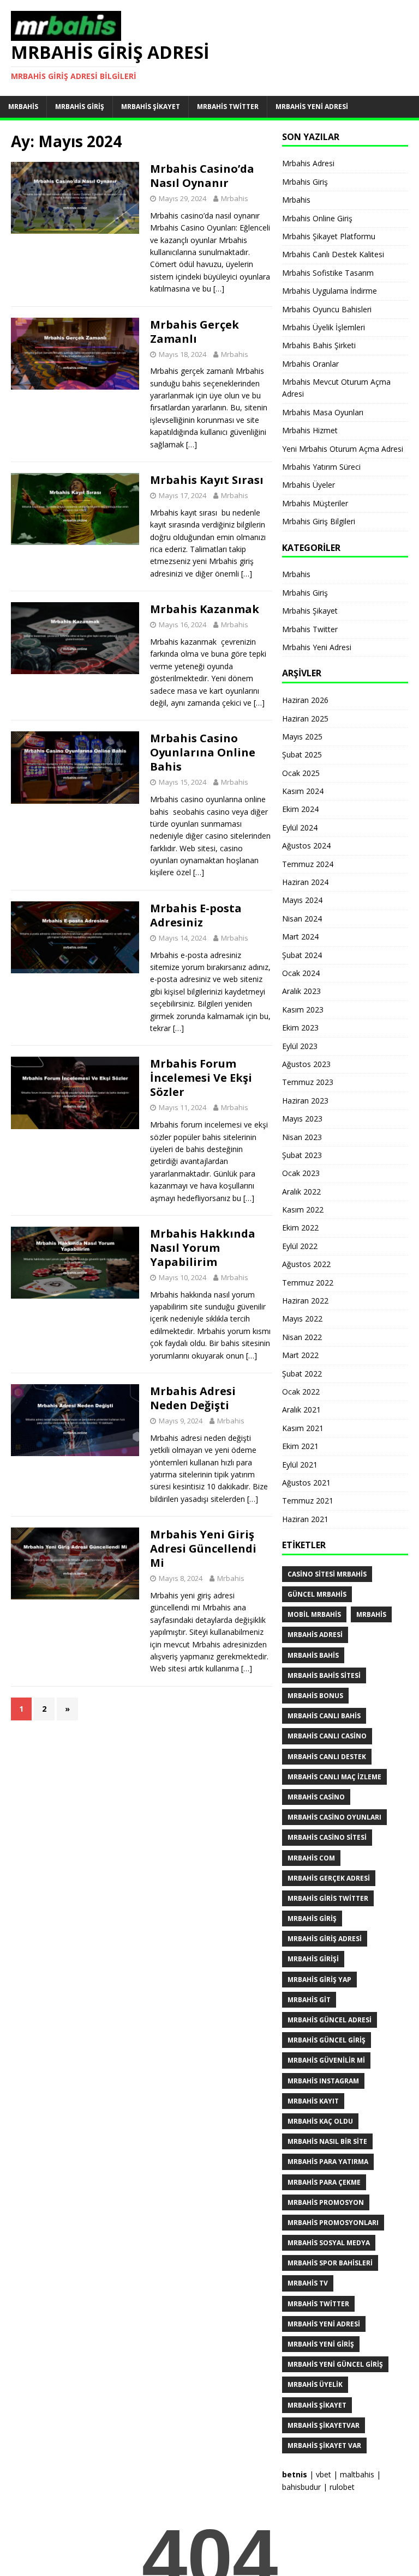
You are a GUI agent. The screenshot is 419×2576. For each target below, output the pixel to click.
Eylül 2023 (300, 1046)
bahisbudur (301, 2487)
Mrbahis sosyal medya (329, 2243)
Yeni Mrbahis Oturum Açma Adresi (343, 449)
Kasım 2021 (303, 1428)
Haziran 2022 (305, 1301)
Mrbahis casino (316, 1797)
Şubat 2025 (302, 754)
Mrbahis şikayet (317, 2405)
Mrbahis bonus (315, 1696)
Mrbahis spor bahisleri (330, 2263)
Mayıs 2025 (302, 737)
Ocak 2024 (301, 973)
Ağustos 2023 (306, 1064)
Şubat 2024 (302, 955)
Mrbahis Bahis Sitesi (324, 1675)
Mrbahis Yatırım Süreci (321, 467)
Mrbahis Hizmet (310, 430)
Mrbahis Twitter (228, 107)
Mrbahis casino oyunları (334, 1817)
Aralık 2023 (301, 991)
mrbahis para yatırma (328, 2162)
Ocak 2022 (301, 1392)
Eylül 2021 (300, 1465)
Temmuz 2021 (308, 1501)
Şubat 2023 (302, 1155)
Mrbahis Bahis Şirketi (319, 345)
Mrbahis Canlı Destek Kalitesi (333, 254)
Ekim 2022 (300, 1228)
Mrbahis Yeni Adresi (312, 107)
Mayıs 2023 (302, 1119)
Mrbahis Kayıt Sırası (207, 480)
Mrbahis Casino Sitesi (327, 1837)
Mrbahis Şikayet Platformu (329, 236)
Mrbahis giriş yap (319, 1980)
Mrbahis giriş (312, 1919)
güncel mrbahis (317, 1594)
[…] (219, 289)
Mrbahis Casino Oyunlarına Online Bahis (203, 752)
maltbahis (357, 2474)
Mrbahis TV (308, 2283)
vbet (324, 2474)
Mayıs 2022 (302, 1319)
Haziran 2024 (305, 882)
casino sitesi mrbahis (327, 1574)
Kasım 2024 (303, 791)
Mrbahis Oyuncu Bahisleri (327, 309)
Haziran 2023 (305, 1101)
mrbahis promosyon (326, 2202)
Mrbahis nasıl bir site (327, 2141)
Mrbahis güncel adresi (330, 2020)
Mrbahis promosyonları (333, 2223)
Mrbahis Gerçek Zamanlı (194, 332)
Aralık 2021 (301, 1410)
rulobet (342, 2487)
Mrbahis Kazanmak (205, 609)
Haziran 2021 (305, 1519)
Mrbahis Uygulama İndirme (330, 291)
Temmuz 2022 (308, 1283)
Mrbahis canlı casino (327, 1736)
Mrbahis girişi (313, 1959)
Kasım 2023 (303, 1010)
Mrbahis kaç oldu (320, 2121)
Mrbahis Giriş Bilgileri (319, 521)
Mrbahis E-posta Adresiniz (196, 915)
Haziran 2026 (305, 700)
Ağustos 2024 (306, 845)
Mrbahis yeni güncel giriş (335, 2364)
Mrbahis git (309, 2000)
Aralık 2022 (301, 1192)
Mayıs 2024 (302, 900)
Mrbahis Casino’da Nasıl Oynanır (202, 176)
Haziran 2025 (305, 719)
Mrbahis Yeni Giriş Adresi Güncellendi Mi (203, 1548)
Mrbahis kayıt (313, 2101)
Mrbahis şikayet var (324, 2445)
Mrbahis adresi (315, 1635)
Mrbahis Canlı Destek (327, 1757)
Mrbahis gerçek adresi (329, 1878)
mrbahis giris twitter (328, 1898)
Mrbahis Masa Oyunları (323, 412)
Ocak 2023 (301, 1173)
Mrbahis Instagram (323, 2081)
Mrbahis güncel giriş (327, 2040)
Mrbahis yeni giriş (321, 2344)
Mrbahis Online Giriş (317, 218)
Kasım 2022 (303, 1210)
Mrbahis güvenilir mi (326, 2060)
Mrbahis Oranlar (310, 364)
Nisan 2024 (302, 919)
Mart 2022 (300, 1355)
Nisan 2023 (302, 1137)
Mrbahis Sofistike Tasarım (328, 273)
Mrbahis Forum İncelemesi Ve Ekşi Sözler (201, 1078)
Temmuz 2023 (308, 1082)
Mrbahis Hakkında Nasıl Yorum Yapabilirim (203, 1248)
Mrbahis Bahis (313, 1655)
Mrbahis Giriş (80, 107)
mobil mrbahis (314, 1614)
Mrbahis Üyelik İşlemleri (324, 327)
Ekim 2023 (300, 1028)
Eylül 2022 (300, 1246)
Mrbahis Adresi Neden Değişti (193, 1398)
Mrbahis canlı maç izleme (334, 1777)
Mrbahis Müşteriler (315, 503)
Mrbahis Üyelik (315, 2384)
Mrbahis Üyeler (309, 485)
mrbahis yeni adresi (324, 2324)
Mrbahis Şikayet (151, 107)
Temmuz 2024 (308, 864)
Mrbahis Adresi (308, 163)
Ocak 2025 (301, 773)
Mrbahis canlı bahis (324, 1716)
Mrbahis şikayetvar (324, 2425)
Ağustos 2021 (306, 1483)
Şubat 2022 (302, 1374)
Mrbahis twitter (318, 2304)
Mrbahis (23, 107)
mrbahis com (311, 1858)
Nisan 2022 (302, 1337)
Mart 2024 (300, 937)
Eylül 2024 (300, 828)
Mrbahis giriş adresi (325, 1939)
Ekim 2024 (300, 809)
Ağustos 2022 (306, 1264)
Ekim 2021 (300, 1446)
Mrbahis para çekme (324, 2182)
